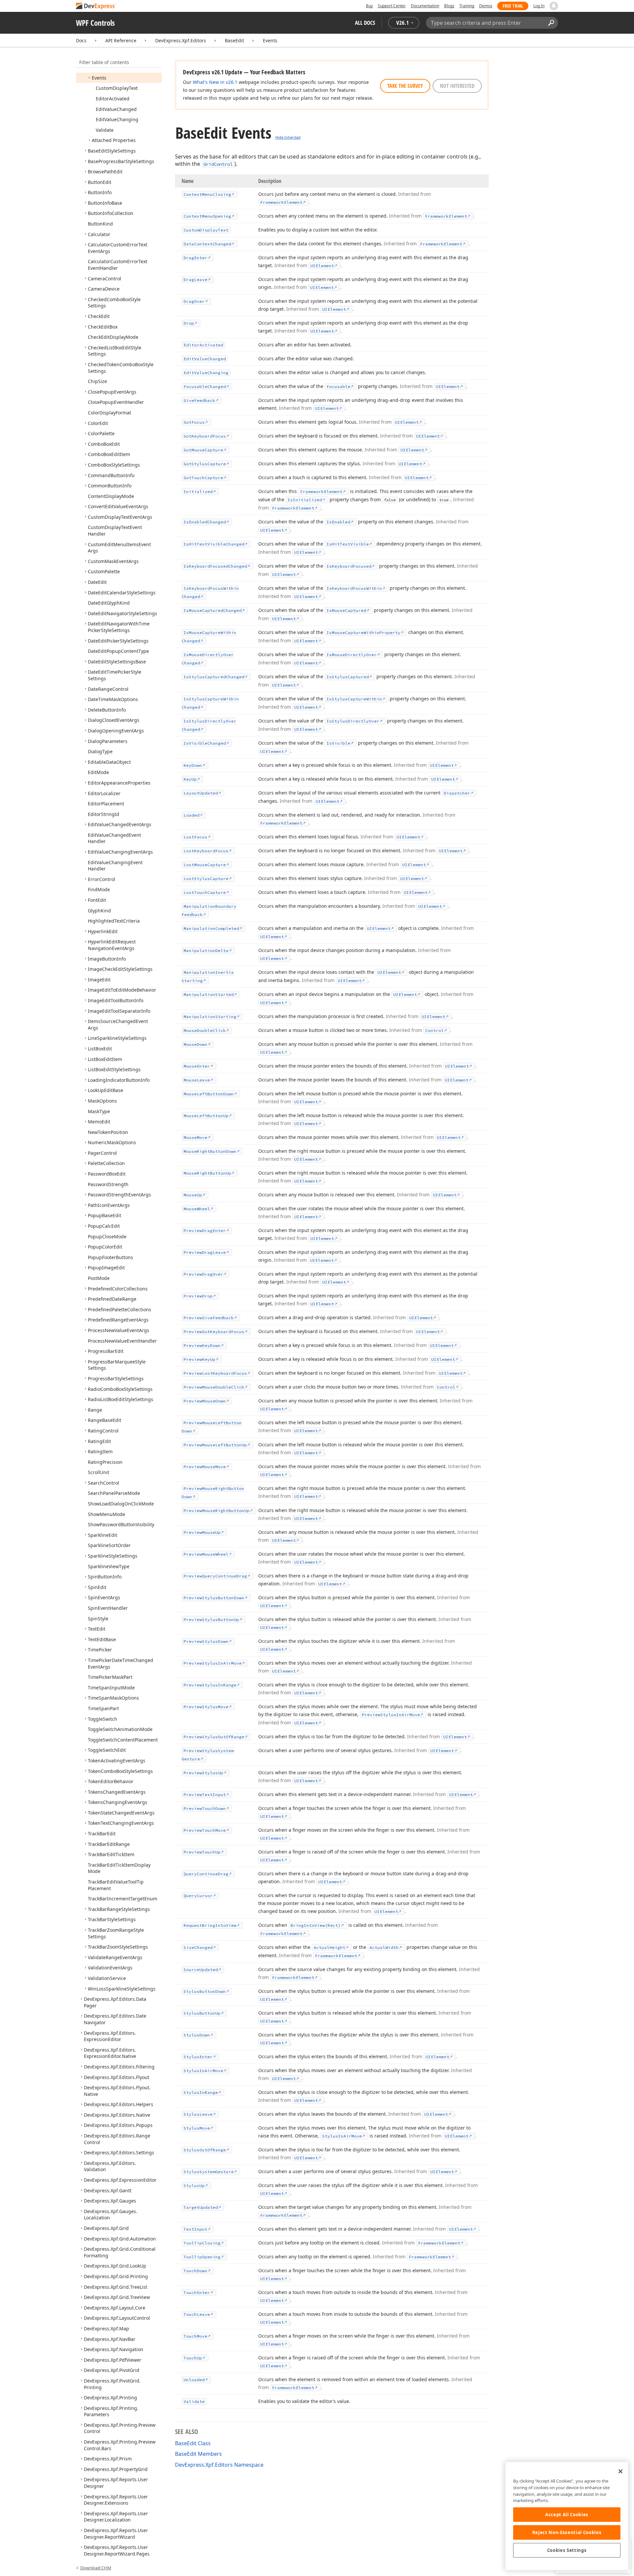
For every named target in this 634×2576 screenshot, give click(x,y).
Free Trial (513, 6)
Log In (539, 6)
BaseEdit (234, 40)
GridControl (218, 164)
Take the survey (405, 86)
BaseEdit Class (193, 2443)
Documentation (425, 6)
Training (467, 6)
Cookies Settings (567, 2550)
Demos (486, 6)
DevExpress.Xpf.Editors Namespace (219, 2465)
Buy (369, 6)
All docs (365, 23)
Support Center (392, 6)
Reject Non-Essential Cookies (567, 2532)
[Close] (620, 2471)
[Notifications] (554, 6)
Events (270, 40)
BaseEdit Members (198, 2454)
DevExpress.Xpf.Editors (181, 40)
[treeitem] (99, 78)
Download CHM (96, 2568)
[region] (567, 2516)
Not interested (457, 86)
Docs (81, 40)
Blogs (449, 6)
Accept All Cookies (567, 2515)
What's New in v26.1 (215, 82)
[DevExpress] (96, 6)
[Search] (551, 23)
